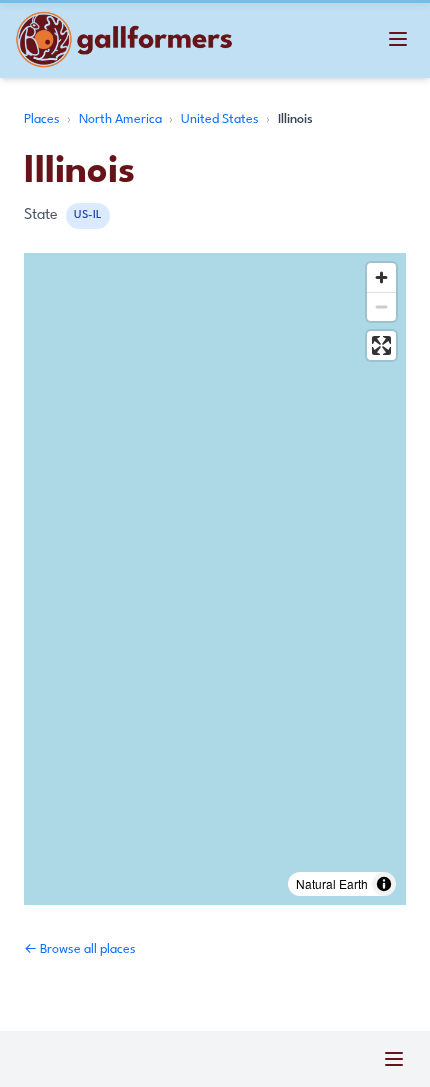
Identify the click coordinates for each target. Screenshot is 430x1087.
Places (43, 119)
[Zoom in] (381, 277)
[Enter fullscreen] (381, 345)
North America (122, 119)
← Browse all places (80, 949)
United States (221, 119)
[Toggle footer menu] (394, 1059)
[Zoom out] (381, 306)
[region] (215, 579)
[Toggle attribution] (384, 884)
